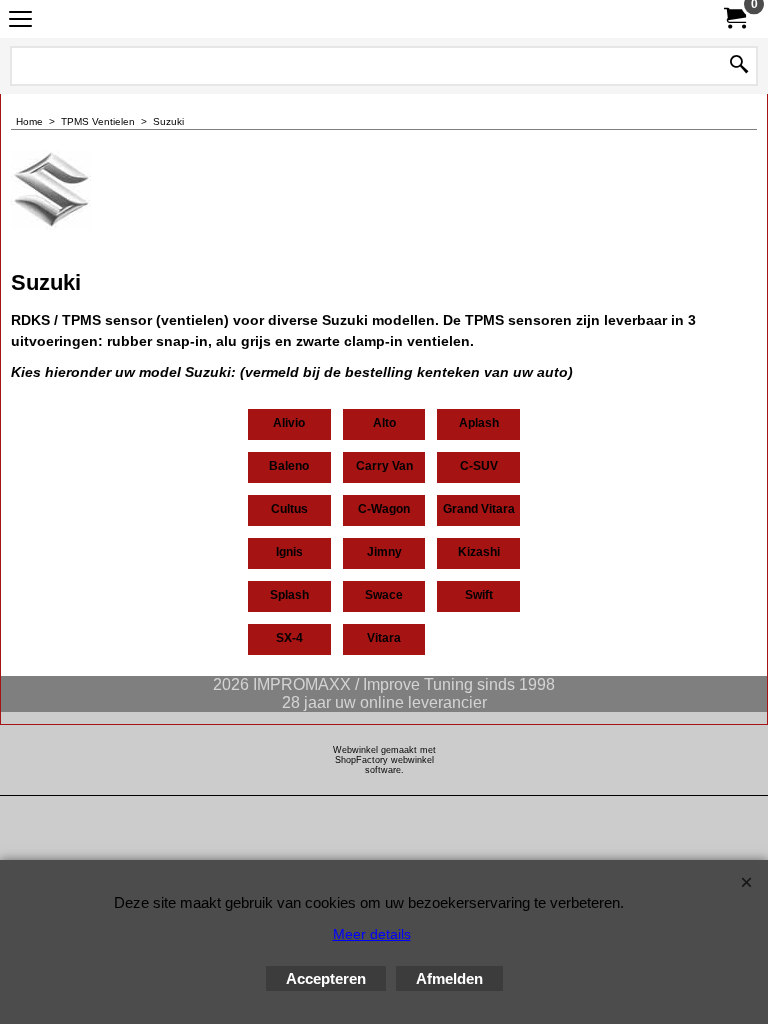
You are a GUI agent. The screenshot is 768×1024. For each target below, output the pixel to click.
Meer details (372, 934)
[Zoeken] (739, 66)
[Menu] (20, 21)
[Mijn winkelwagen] (734, 18)
